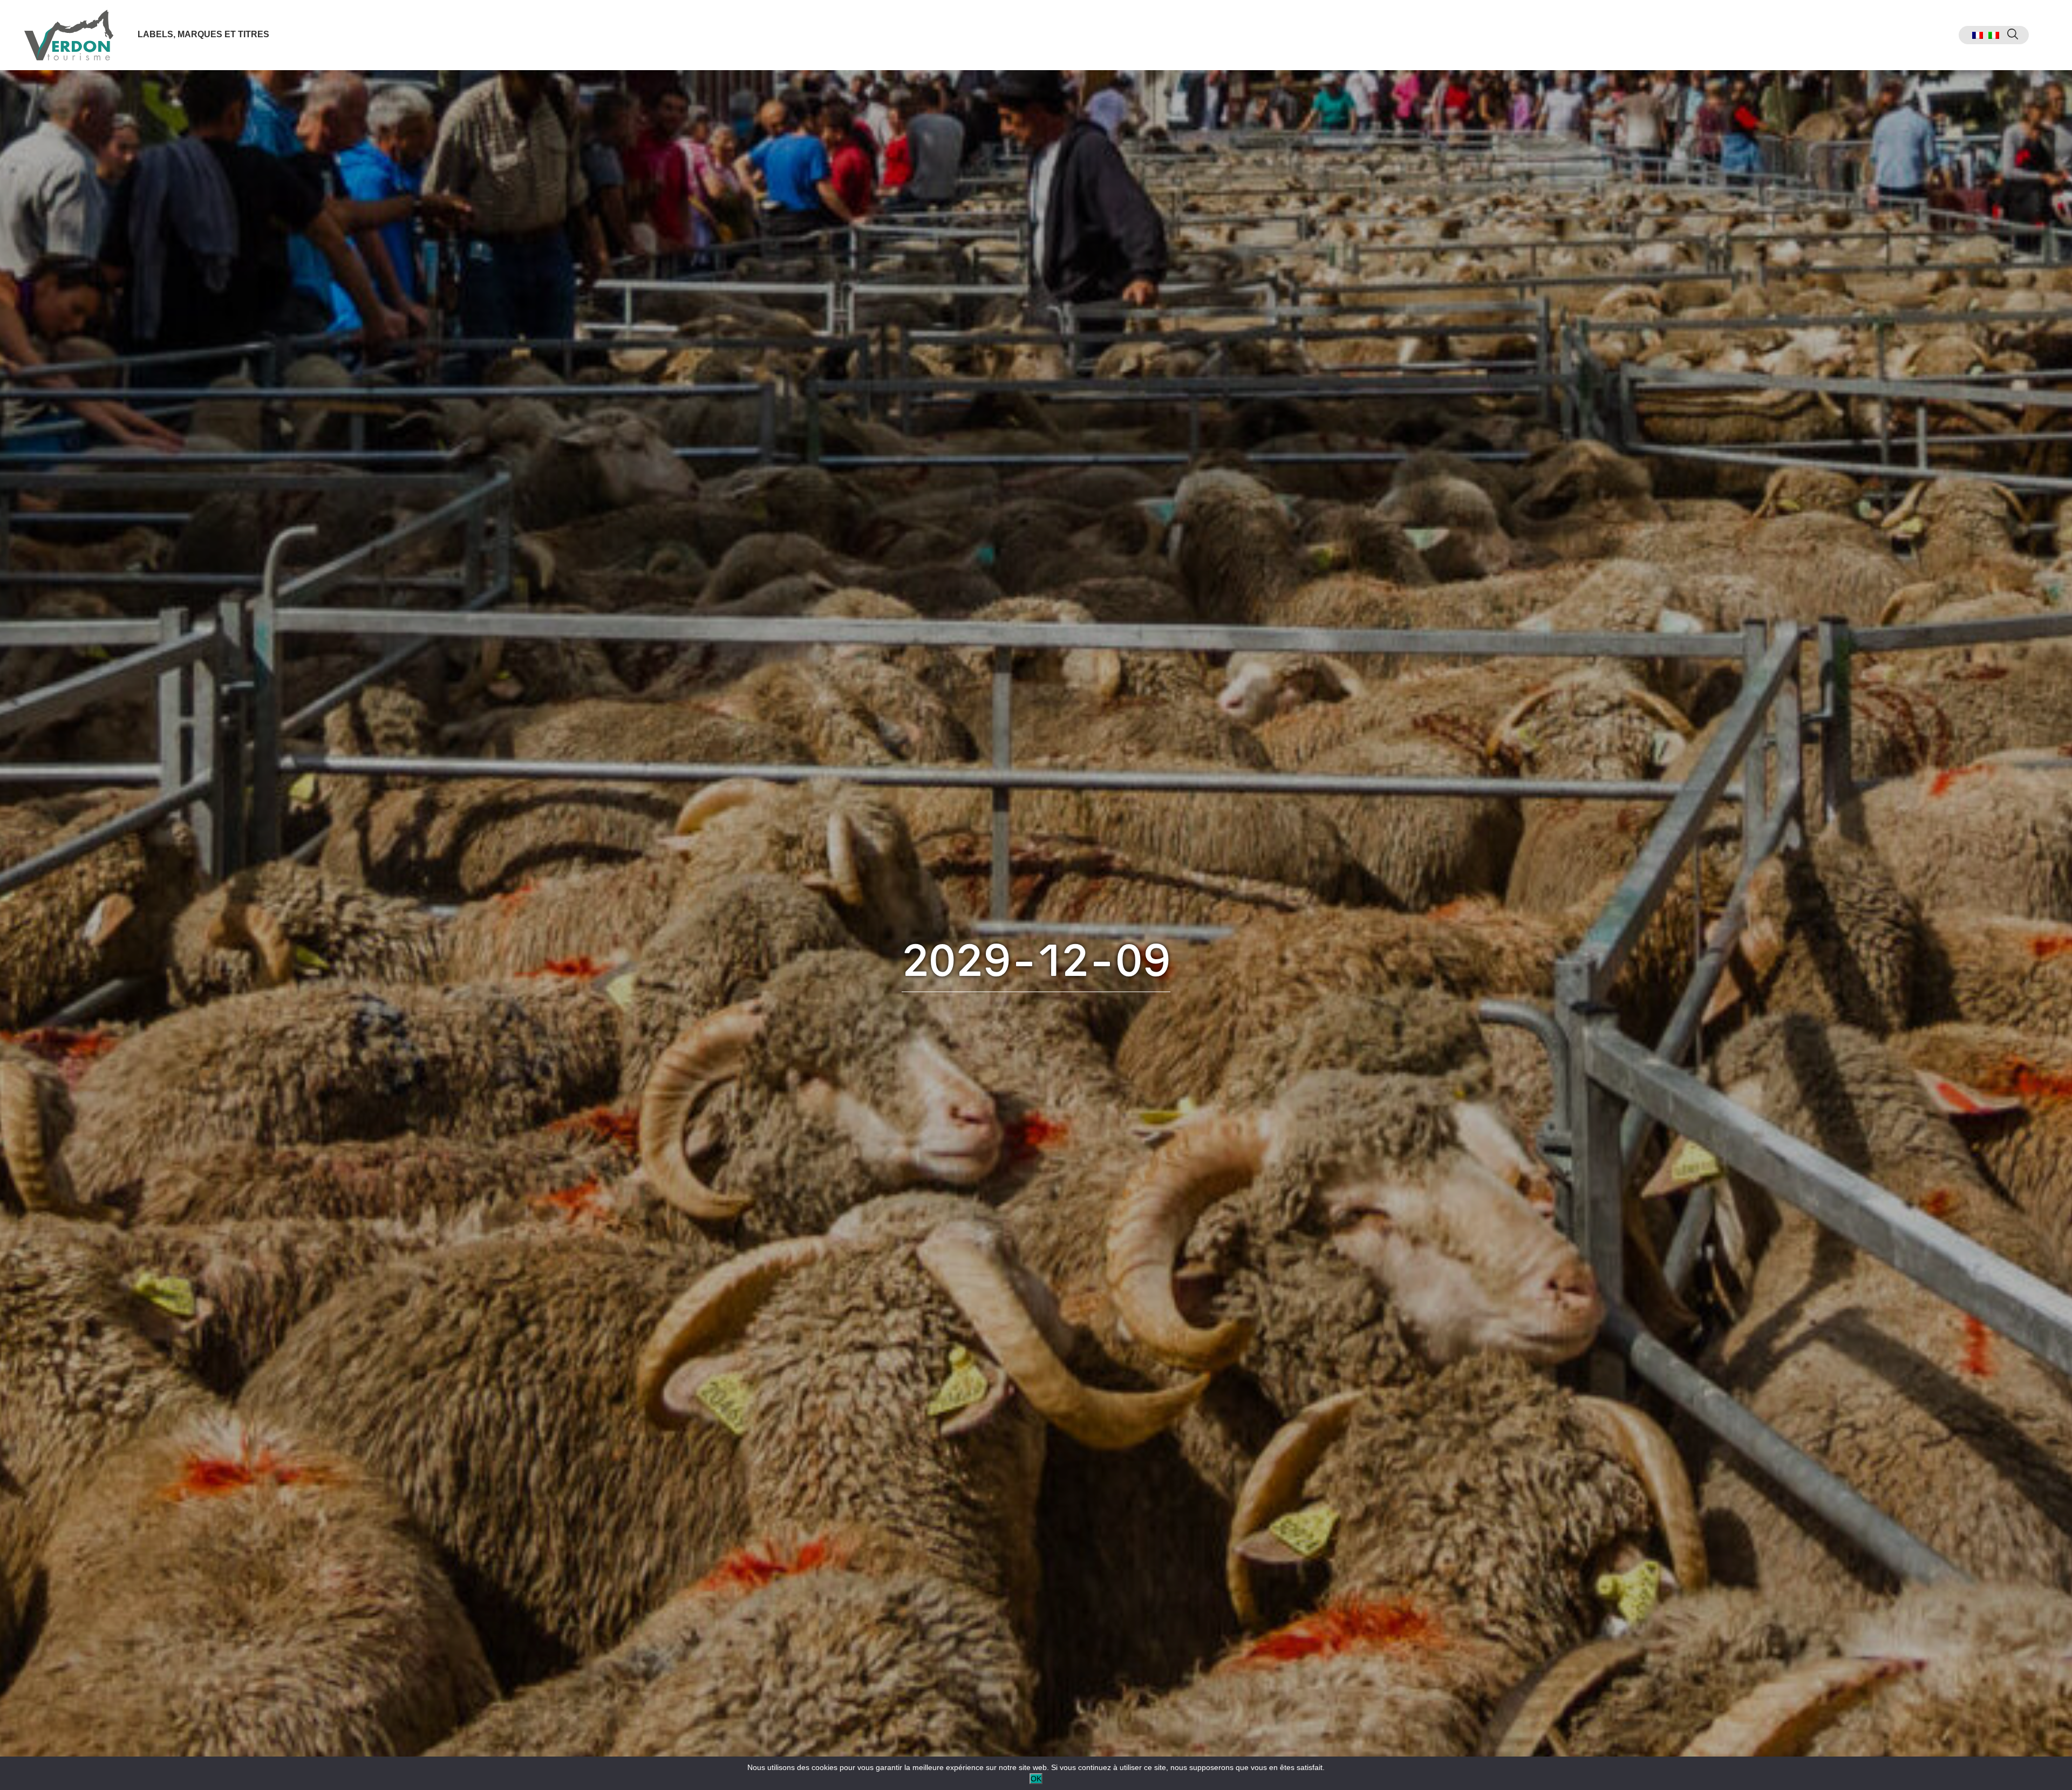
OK (1036, 1779)
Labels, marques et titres (203, 34)
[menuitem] (1978, 35)
